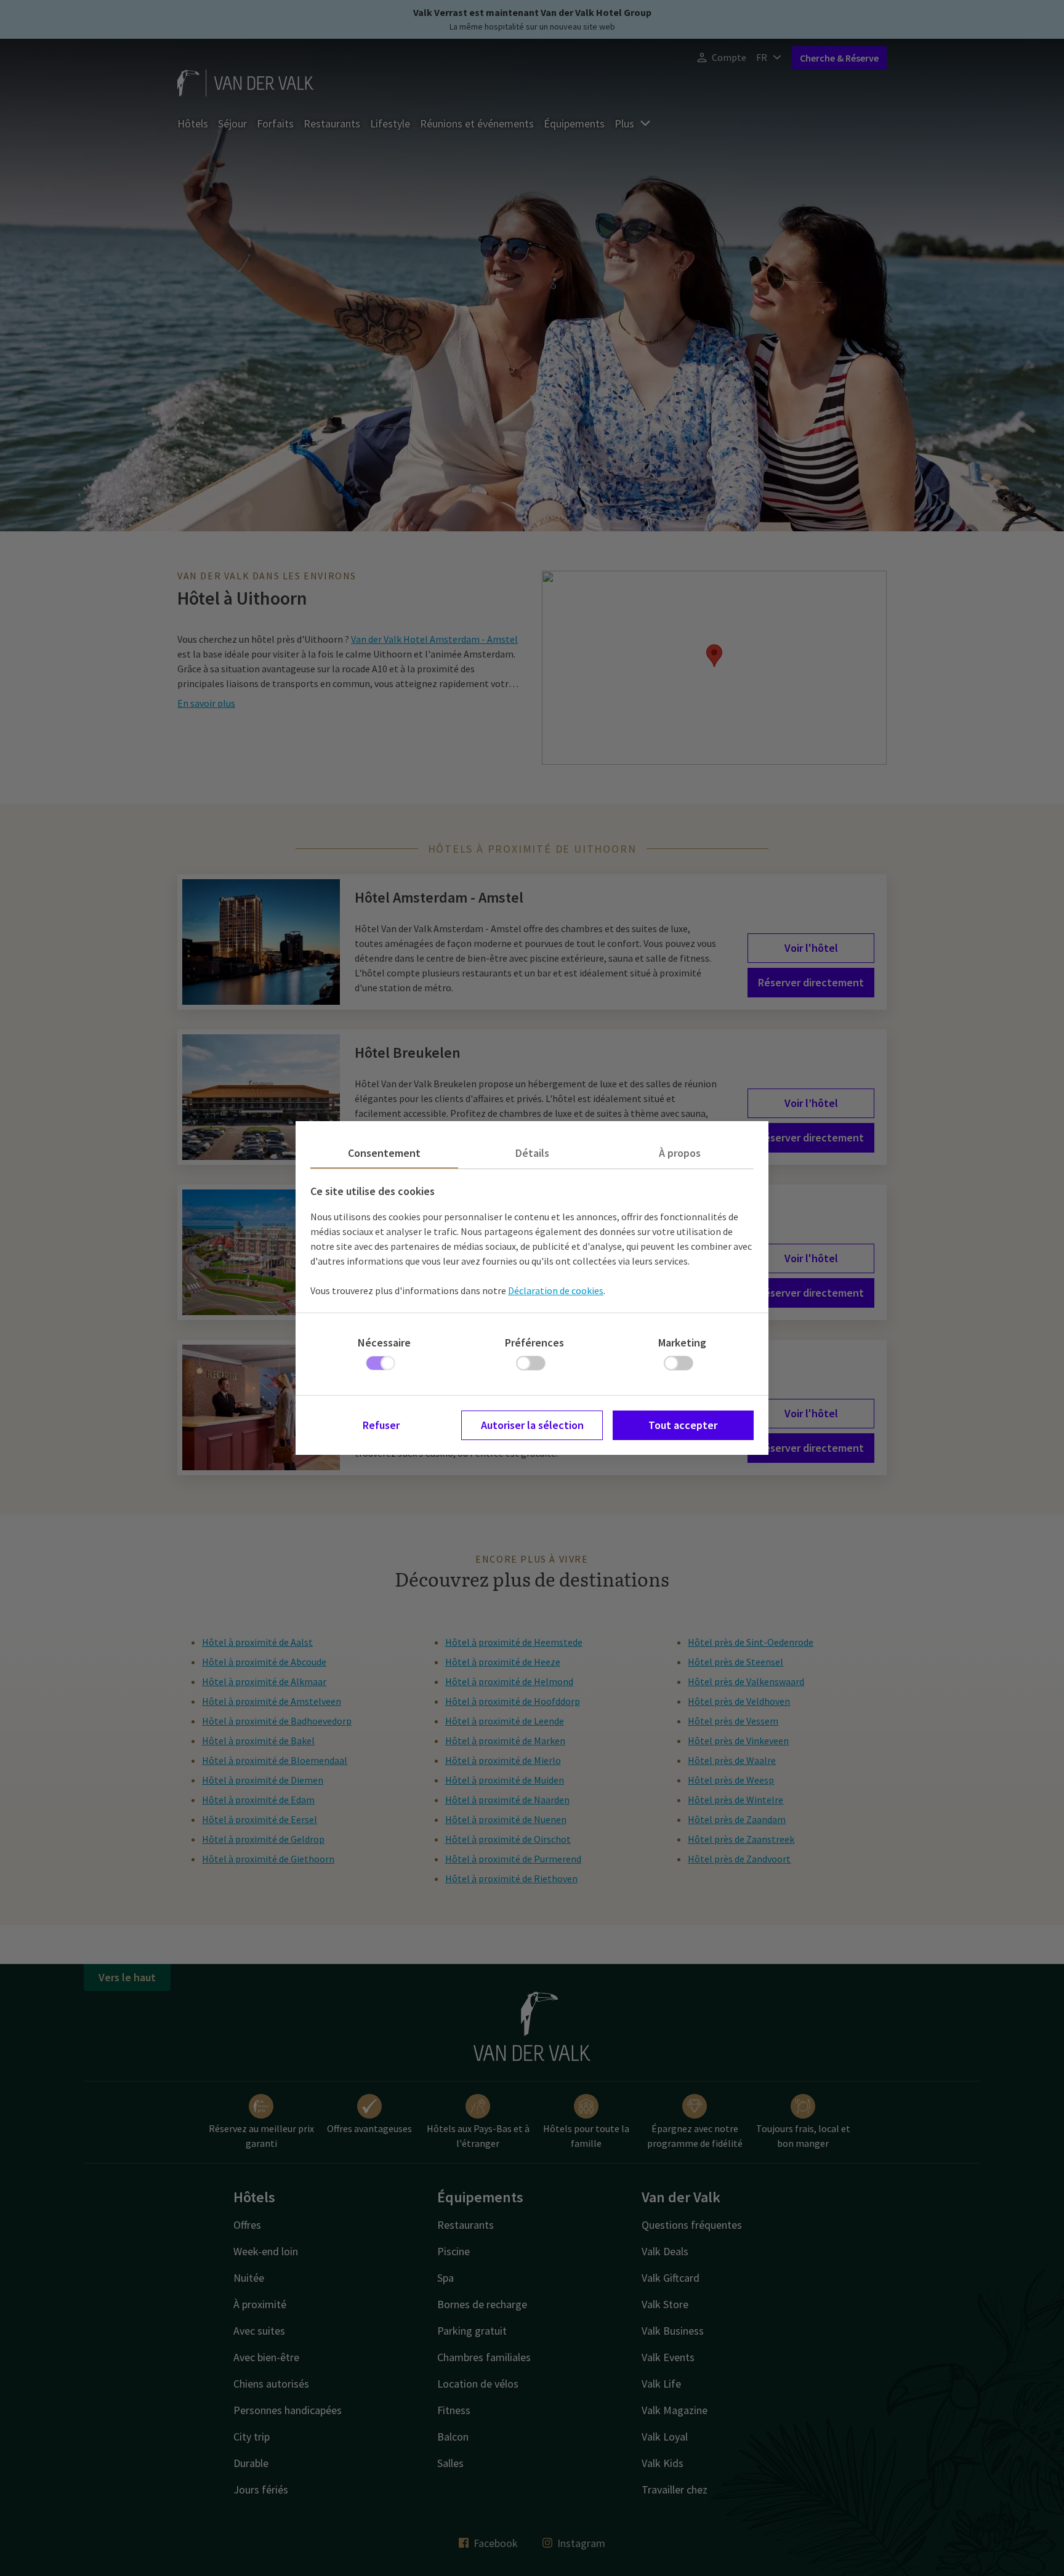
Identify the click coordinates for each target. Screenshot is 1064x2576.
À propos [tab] (680, 1153)
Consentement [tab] (384, 1153)
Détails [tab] (532, 1153)
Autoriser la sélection (532, 1425)
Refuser (381, 1425)
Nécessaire (384, 1342)
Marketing (682, 1342)
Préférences (534, 1342)
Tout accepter (683, 1425)
